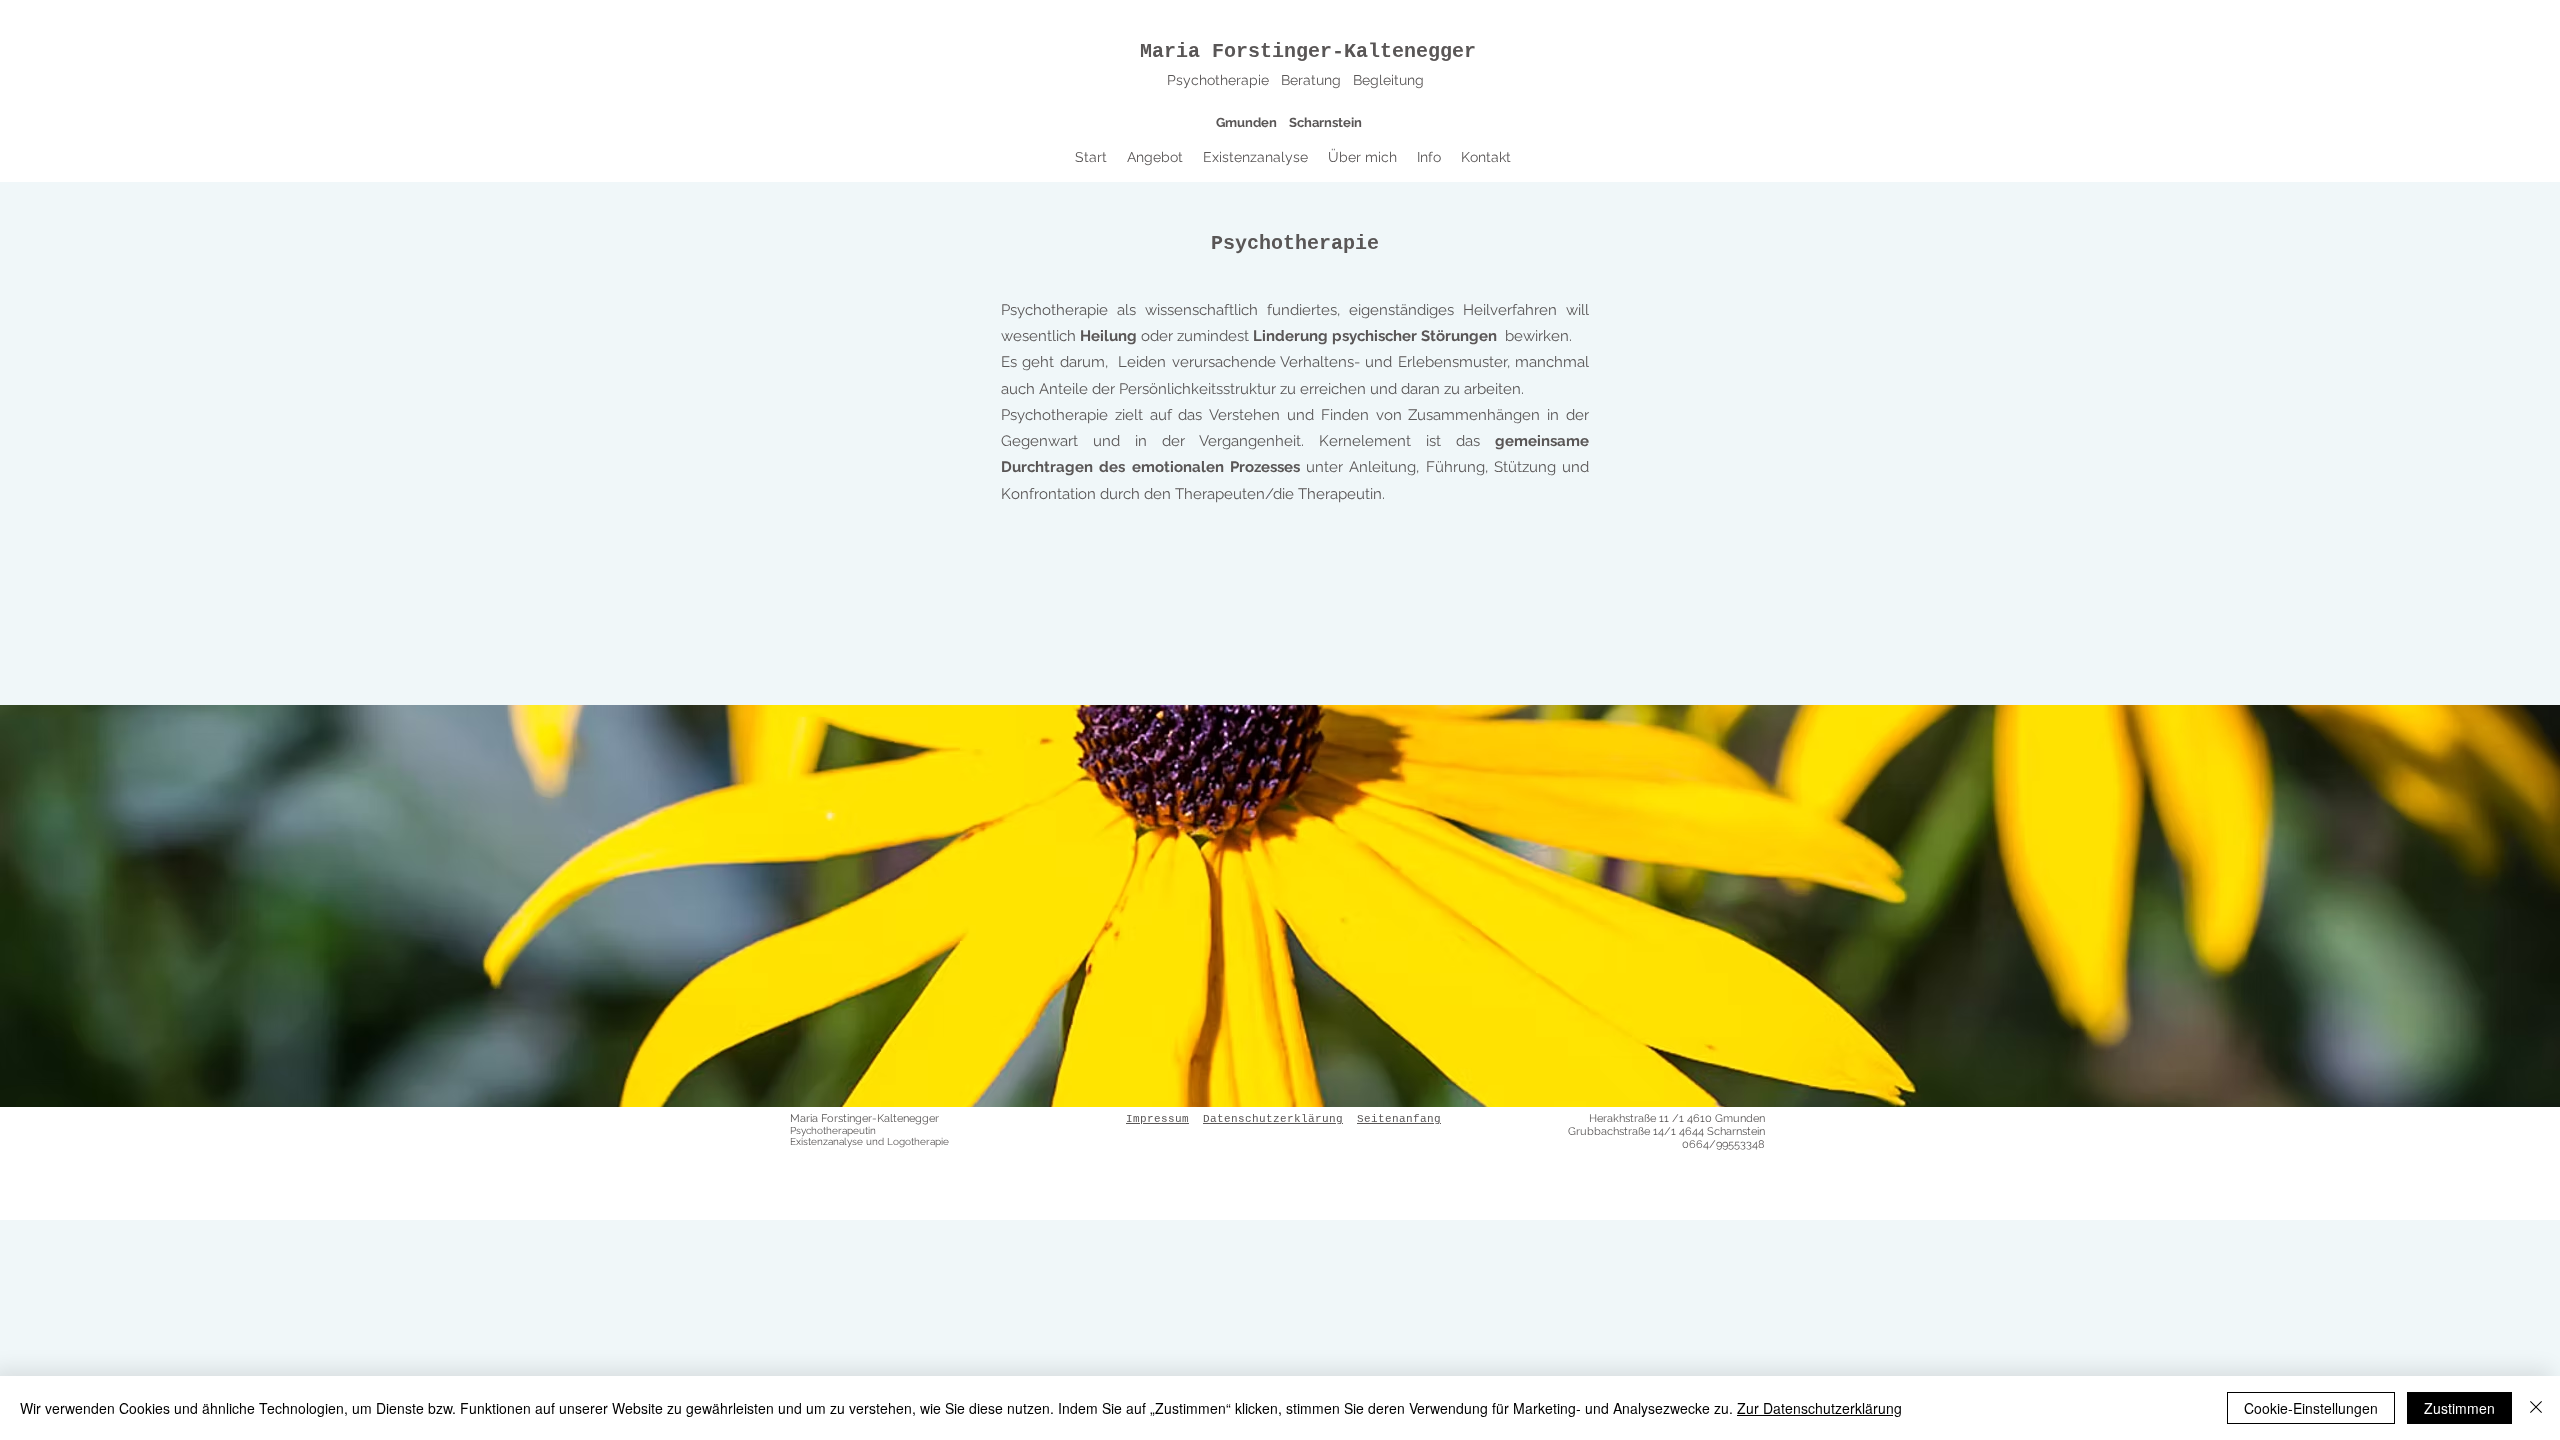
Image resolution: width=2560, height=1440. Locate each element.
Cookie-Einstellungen (2311, 1408)
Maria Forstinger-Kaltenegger (1308, 51)
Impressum (1157, 1119)
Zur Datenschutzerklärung (1819, 1408)
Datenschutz (1241, 1119)
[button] (1155, 157)
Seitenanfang (1399, 1119)
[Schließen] (2536, 1408)
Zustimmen (2459, 1408)
